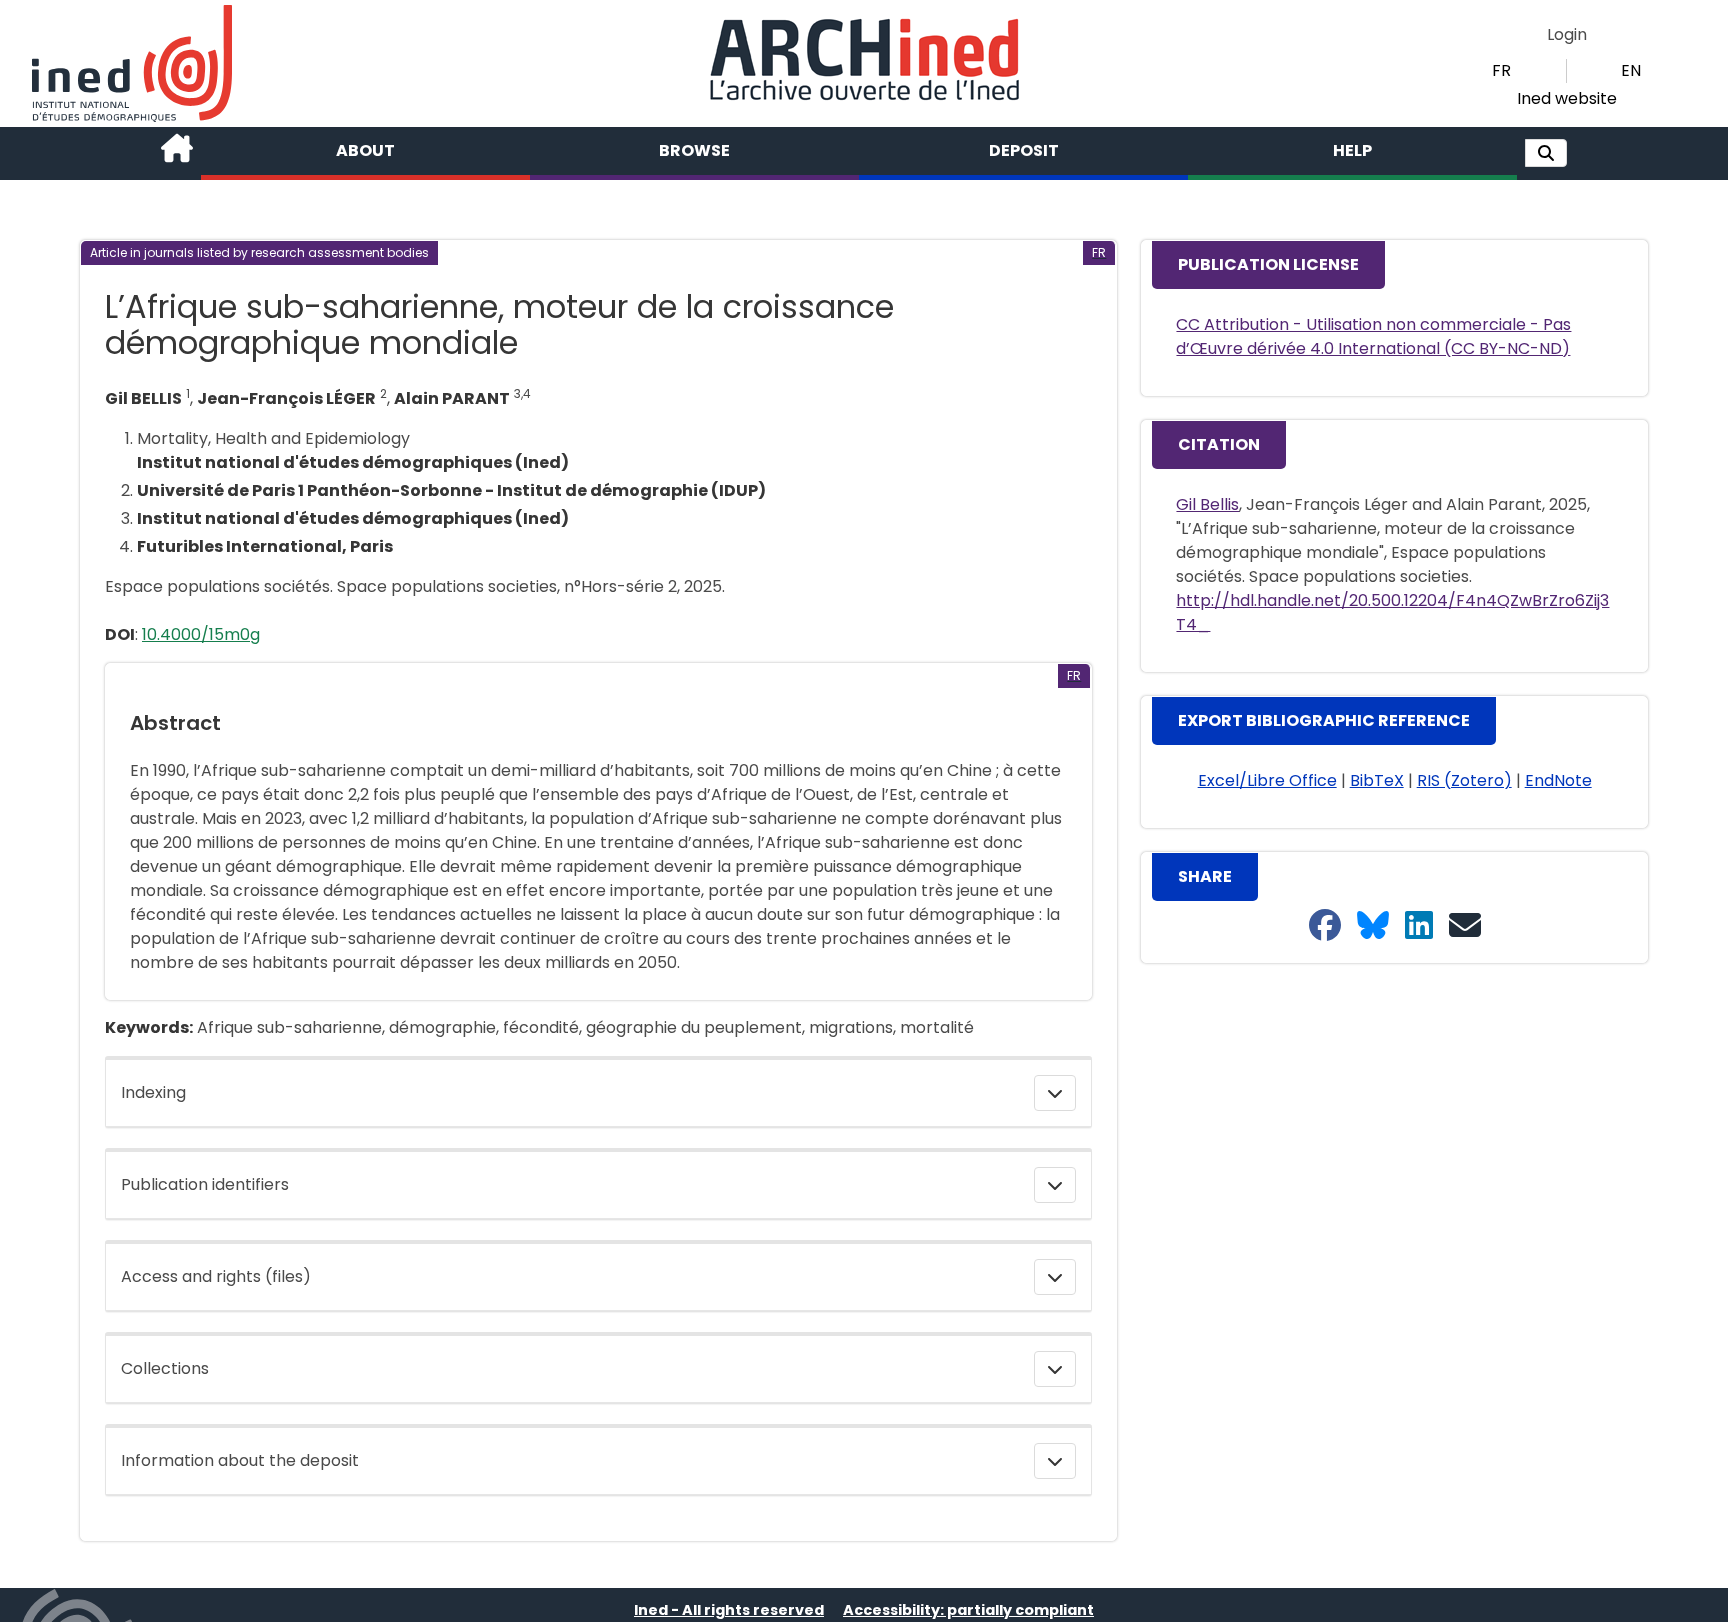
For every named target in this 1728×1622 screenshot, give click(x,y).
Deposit (1024, 150)
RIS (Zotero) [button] (1464, 780)
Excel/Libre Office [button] (1267, 780)
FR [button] (1501, 70)
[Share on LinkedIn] (1419, 926)
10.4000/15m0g (201, 634)
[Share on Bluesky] (1373, 926)
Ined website (1567, 98)
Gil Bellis (1207, 504)
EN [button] (1631, 70)
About (365, 150)
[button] (1546, 153)
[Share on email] (1465, 926)
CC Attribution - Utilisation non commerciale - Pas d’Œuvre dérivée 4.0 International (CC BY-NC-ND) (1373, 336)
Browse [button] (694, 150)
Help (1352, 150)
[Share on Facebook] (1325, 926)
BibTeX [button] (1377, 780)
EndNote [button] (1558, 780)
